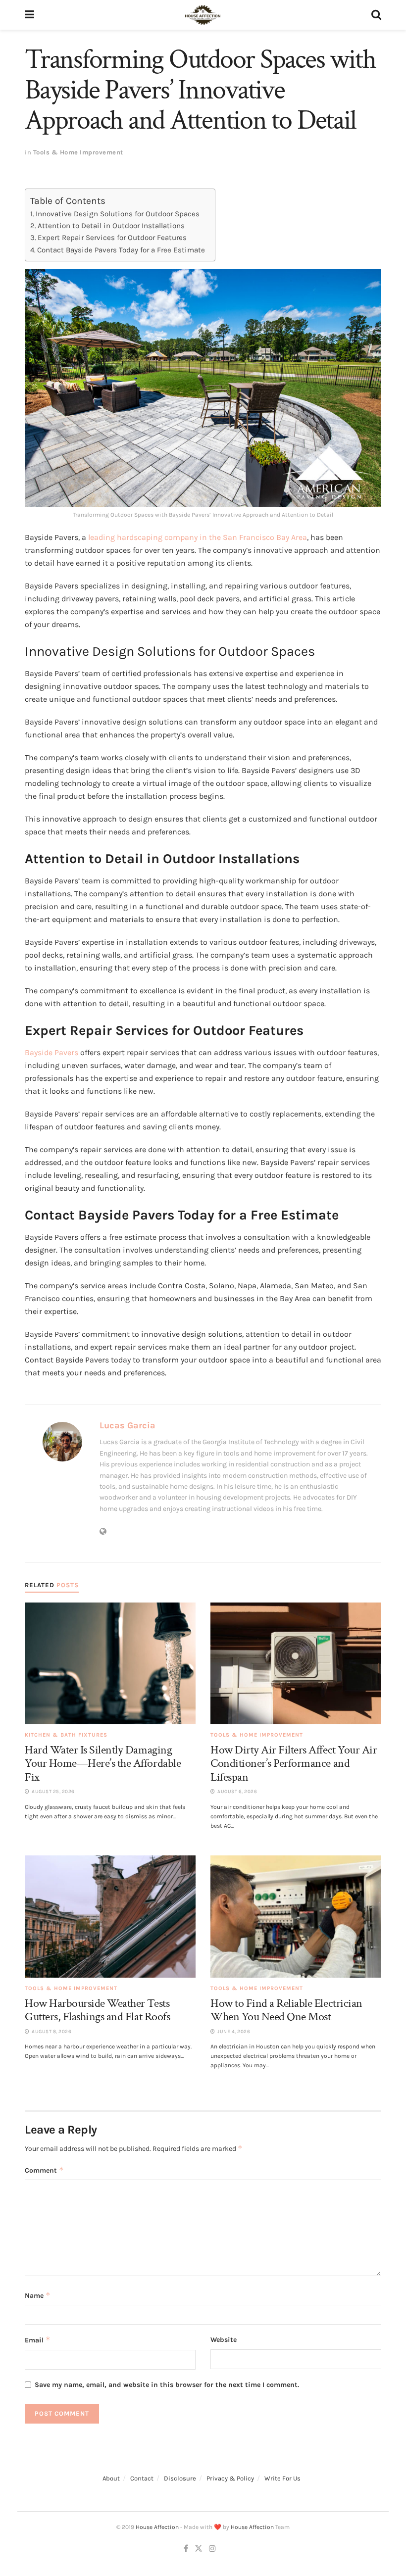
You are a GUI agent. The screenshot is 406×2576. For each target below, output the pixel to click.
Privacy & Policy (230, 2478)
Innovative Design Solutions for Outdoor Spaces (118, 214)
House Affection (157, 2527)
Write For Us (282, 2478)
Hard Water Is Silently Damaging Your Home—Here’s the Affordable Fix (103, 1763)
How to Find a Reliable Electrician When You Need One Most (286, 2010)
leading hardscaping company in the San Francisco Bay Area (197, 537)
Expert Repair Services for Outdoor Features (112, 238)
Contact (142, 2478)
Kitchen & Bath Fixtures (66, 1735)
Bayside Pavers (51, 1052)
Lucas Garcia (127, 1425)
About (111, 2478)
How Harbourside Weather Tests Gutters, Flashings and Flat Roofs (97, 2010)
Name (38, 2295)
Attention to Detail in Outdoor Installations (111, 226)
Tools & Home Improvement (78, 152)
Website (224, 2340)
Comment (44, 2170)
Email (38, 2340)
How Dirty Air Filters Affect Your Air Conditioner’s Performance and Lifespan (294, 1763)
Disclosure (180, 2478)
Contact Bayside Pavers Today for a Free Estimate (121, 250)
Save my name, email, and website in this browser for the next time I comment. (167, 2385)
